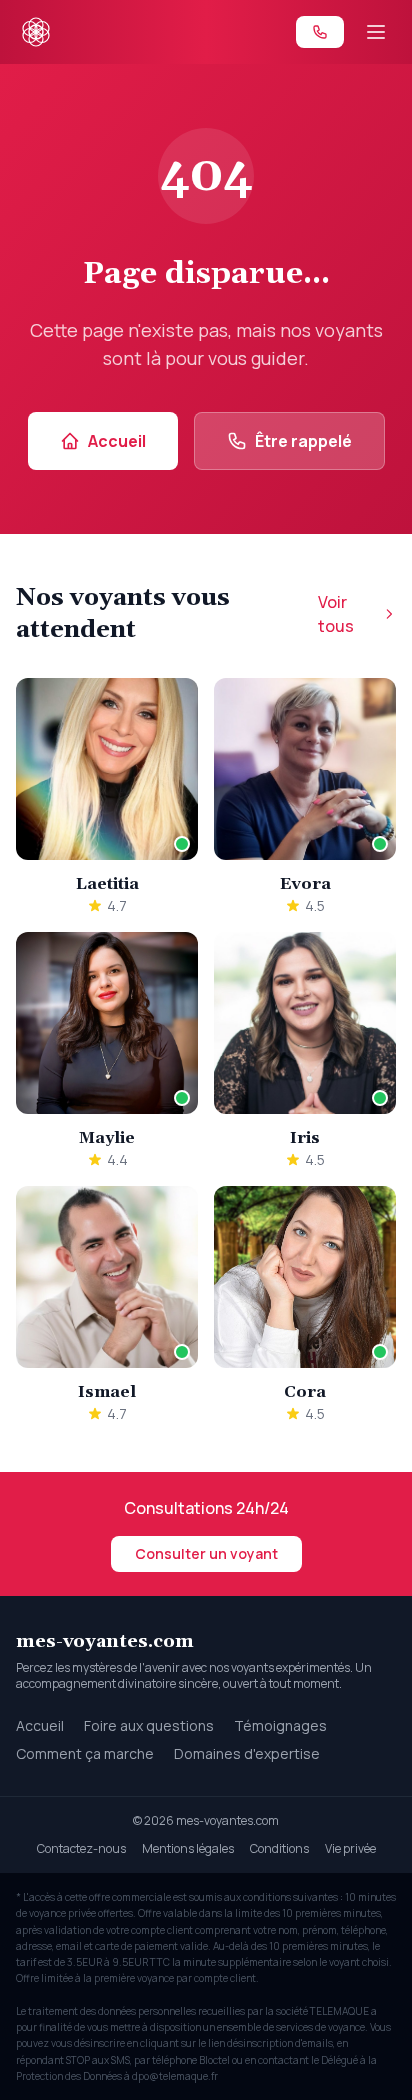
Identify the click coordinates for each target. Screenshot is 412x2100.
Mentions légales (188, 1848)
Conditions (279, 1848)
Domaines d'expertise (247, 1753)
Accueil (117, 441)
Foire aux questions (149, 1725)
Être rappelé (303, 441)
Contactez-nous (81, 1848)
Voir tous (336, 614)
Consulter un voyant (206, 1553)
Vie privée (350, 1848)
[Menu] (376, 32)
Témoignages (280, 1725)
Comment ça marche (85, 1753)
